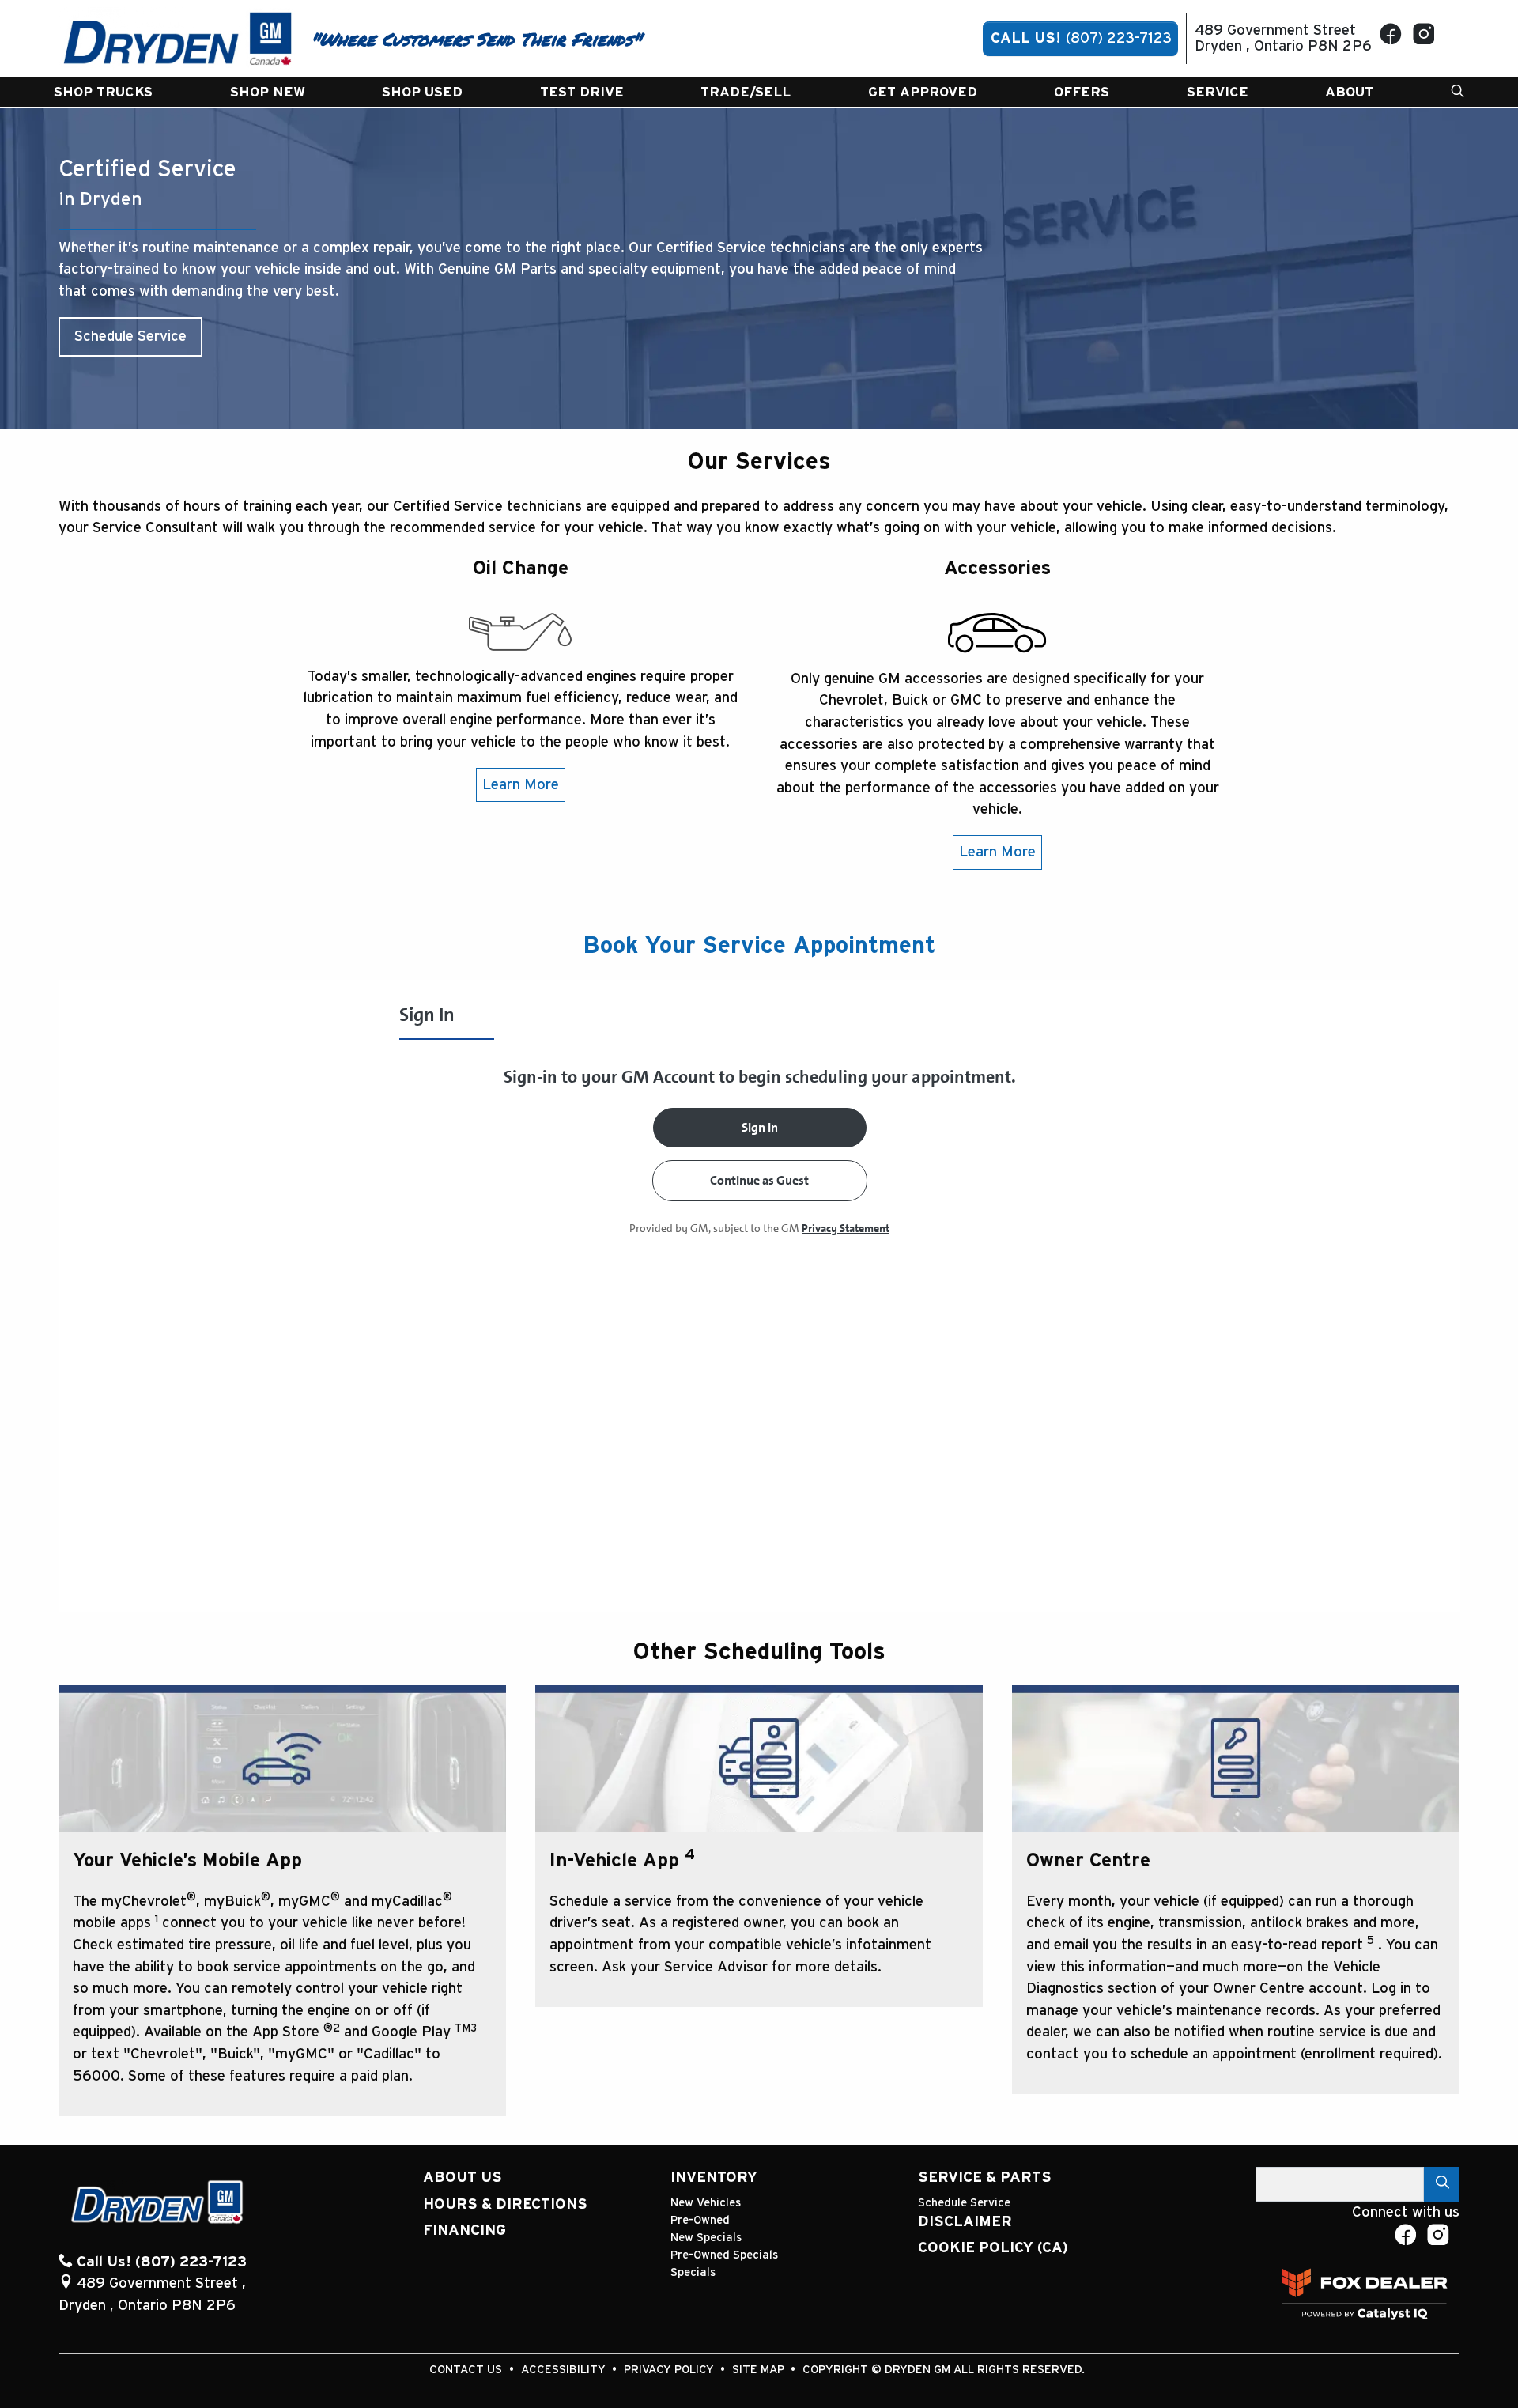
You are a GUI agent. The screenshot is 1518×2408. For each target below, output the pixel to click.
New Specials (706, 2238)
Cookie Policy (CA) (993, 2248)
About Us (463, 2177)
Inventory (714, 2177)
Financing (464, 2230)
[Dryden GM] (177, 38)
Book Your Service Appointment (759, 946)
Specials (693, 2272)
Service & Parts (985, 2177)
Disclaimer (965, 2222)
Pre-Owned (700, 2220)
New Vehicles (706, 2203)
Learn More (521, 785)
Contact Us (467, 2370)
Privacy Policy (670, 2370)
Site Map (760, 2370)
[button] (103, 92)
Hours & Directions (505, 2204)
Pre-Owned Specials (724, 2255)
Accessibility (565, 2370)
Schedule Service (130, 336)
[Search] (1442, 2184)
